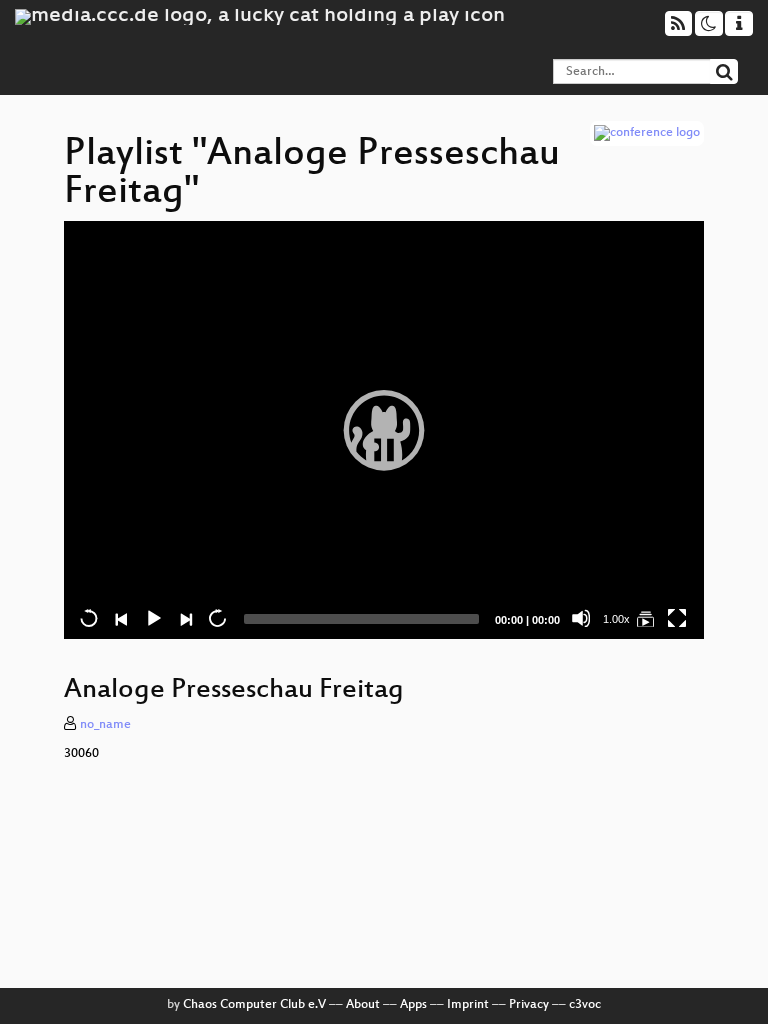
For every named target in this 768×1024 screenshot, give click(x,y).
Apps (413, 1005)
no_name (105, 725)
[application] (384, 430)
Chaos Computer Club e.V (254, 1005)
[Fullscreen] (677, 618)
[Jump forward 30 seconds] (217, 618)
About (363, 1005)
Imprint (468, 1005)
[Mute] (581, 618)
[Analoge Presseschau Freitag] (645, 618)
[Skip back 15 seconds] (89, 618)
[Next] (185, 618)
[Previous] (121, 618)
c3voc (585, 1005)
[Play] (384, 430)
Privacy (529, 1005)
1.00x (616, 619)
